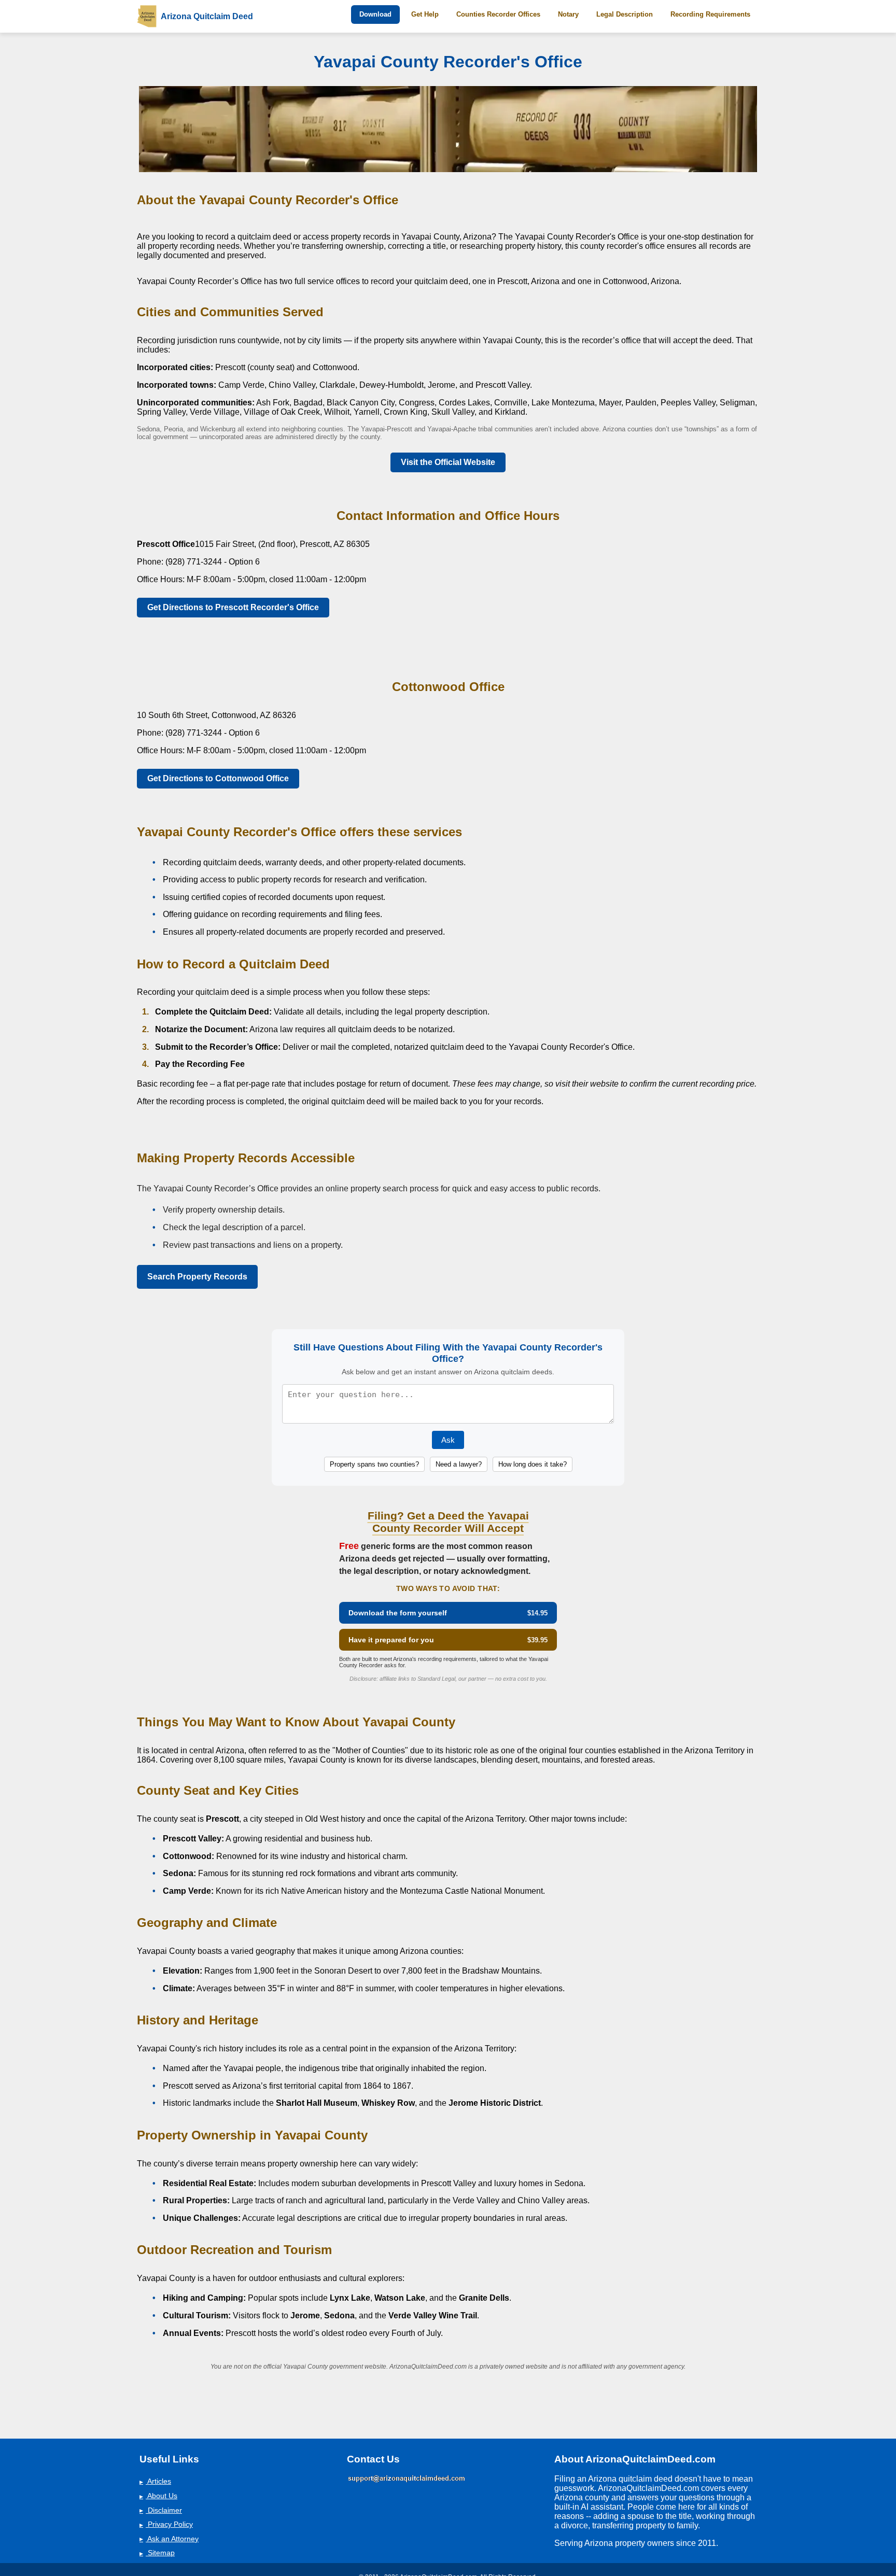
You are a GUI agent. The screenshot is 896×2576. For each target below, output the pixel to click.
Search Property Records (197, 1277)
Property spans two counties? (374, 1464)
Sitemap (157, 2553)
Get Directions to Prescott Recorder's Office (233, 607)
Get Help (425, 14)
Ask (448, 1440)
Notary (568, 14)
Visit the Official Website (448, 462)
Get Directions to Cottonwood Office (218, 778)
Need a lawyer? (459, 1464)
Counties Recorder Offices (498, 14)
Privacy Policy (166, 2524)
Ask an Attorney (169, 2539)
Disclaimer (161, 2510)
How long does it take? (533, 1464)
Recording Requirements (710, 14)
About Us (158, 2496)
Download (375, 14)
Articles (155, 2481)
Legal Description (625, 14)
